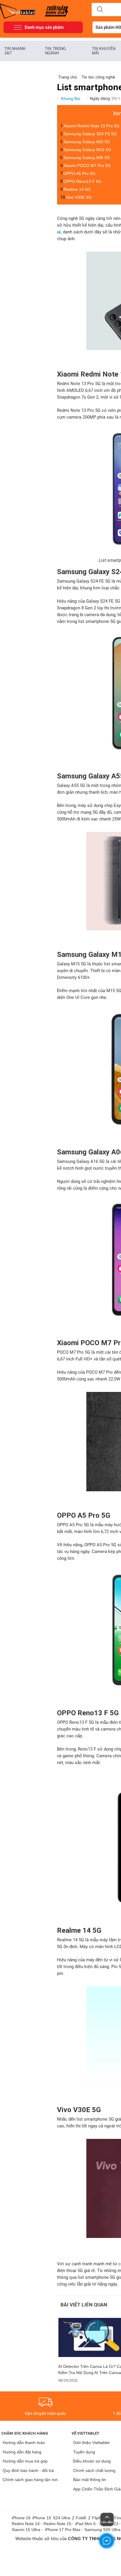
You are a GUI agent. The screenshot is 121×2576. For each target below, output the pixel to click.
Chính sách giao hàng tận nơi (30, 2480)
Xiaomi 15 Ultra (26, 2530)
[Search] (100, 10)
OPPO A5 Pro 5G (79, 173)
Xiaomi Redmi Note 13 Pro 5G (91, 126)
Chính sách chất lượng (94, 2470)
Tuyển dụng (84, 2452)
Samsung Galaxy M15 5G (87, 150)
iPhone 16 (21, 2518)
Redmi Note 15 (57, 2524)
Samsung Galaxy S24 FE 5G (90, 134)
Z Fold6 (79, 2518)
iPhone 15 (42, 2518)
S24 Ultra (62, 2518)
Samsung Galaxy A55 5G (87, 142)
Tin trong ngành (56, 51)
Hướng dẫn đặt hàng (22, 2452)
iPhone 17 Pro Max (63, 2530)
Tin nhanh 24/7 (15, 51)
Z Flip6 (95, 2518)
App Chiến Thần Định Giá (97, 2489)
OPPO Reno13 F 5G (83, 181)
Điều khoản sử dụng (92, 2461)
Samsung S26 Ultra (102, 2530)
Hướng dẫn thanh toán (24, 2443)
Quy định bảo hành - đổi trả (28, 2470)
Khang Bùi (71, 98)
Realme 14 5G (77, 189)
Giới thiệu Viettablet (91, 2443)
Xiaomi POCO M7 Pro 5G (87, 166)
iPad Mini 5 (85, 2524)
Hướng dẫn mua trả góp (25, 2461)
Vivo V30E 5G (79, 197)
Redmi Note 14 (26, 2524)
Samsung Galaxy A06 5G (87, 158)
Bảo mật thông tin (90, 2480)
